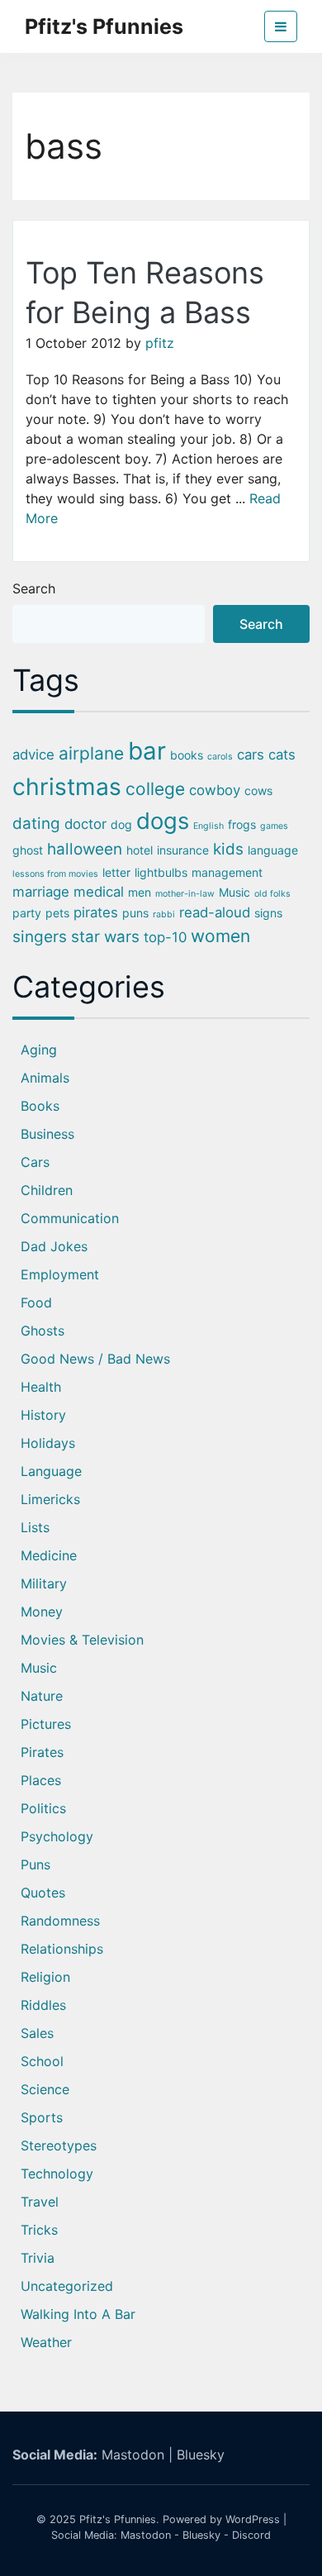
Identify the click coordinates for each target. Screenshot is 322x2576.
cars (251, 755)
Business (47, 1134)
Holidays (48, 1443)
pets (57, 913)
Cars (35, 1162)
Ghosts (43, 1331)
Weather (46, 2342)
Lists (35, 1527)
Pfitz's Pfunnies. (119, 2519)
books (187, 755)
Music (234, 892)
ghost (28, 850)
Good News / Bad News (95, 1359)
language (273, 850)
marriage (41, 892)
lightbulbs (161, 872)
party (27, 913)
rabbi (164, 914)
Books (40, 1106)
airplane (91, 753)
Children (47, 1190)
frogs (242, 824)
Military (44, 1583)
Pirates (42, 1752)
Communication (70, 1218)
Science (45, 2089)
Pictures (46, 1724)
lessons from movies (55, 874)
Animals (45, 1078)
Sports (42, 2117)
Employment (60, 1274)
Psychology (57, 1836)
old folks (272, 894)
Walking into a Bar (78, 2314)
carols (220, 757)
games (274, 826)
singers (40, 937)
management (227, 872)
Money (42, 1612)
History (43, 1415)
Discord (251, 2535)
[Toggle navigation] (281, 26)
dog (121, 824)
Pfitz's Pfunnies (104, 26)
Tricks (39, 2230)
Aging (39, 1050)
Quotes (43, 1893)
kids (228, 849)
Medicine (49, 1555)
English (208, 826)
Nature (42, 1696)
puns (135, 913)
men (140, 892)
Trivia (38, 2258)
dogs (163, 821)
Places (41, 1780)
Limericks (50, 1499)
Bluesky (201, 2455)
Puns (36, 1864)
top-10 (165, 937)
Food (36, 1302)
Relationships (62, 1949)
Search (34, 588)
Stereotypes (59, 2145)
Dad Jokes (54, 1246)
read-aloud (215, 912)
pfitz (160, 343)
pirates (96, 912)
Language (51, 1471)
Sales (37, 2033)
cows (258, 790)
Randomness (60, 1921)
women (220, 936)
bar (147, 751)
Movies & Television (82, 1640)
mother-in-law (185, 894)
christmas (67, 787)
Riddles (43, 2005)
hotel (140, 850)
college (155, 789)
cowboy (215, 790)
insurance (183, 850)
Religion (45, 1977)
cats (282, 755)
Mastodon (133, 2455)
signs (268, 913)
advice (33, 755)
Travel (40, 2202)
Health (41, 1387)
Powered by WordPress (221, 2519)
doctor (85, 824)
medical (99, 892)
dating (36, 824)
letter (116, 872)
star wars (105, 937)
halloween (85, 849)
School (42, 2061)
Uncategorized (67, 2286)
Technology (57, 2174)
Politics (43, 1808)
